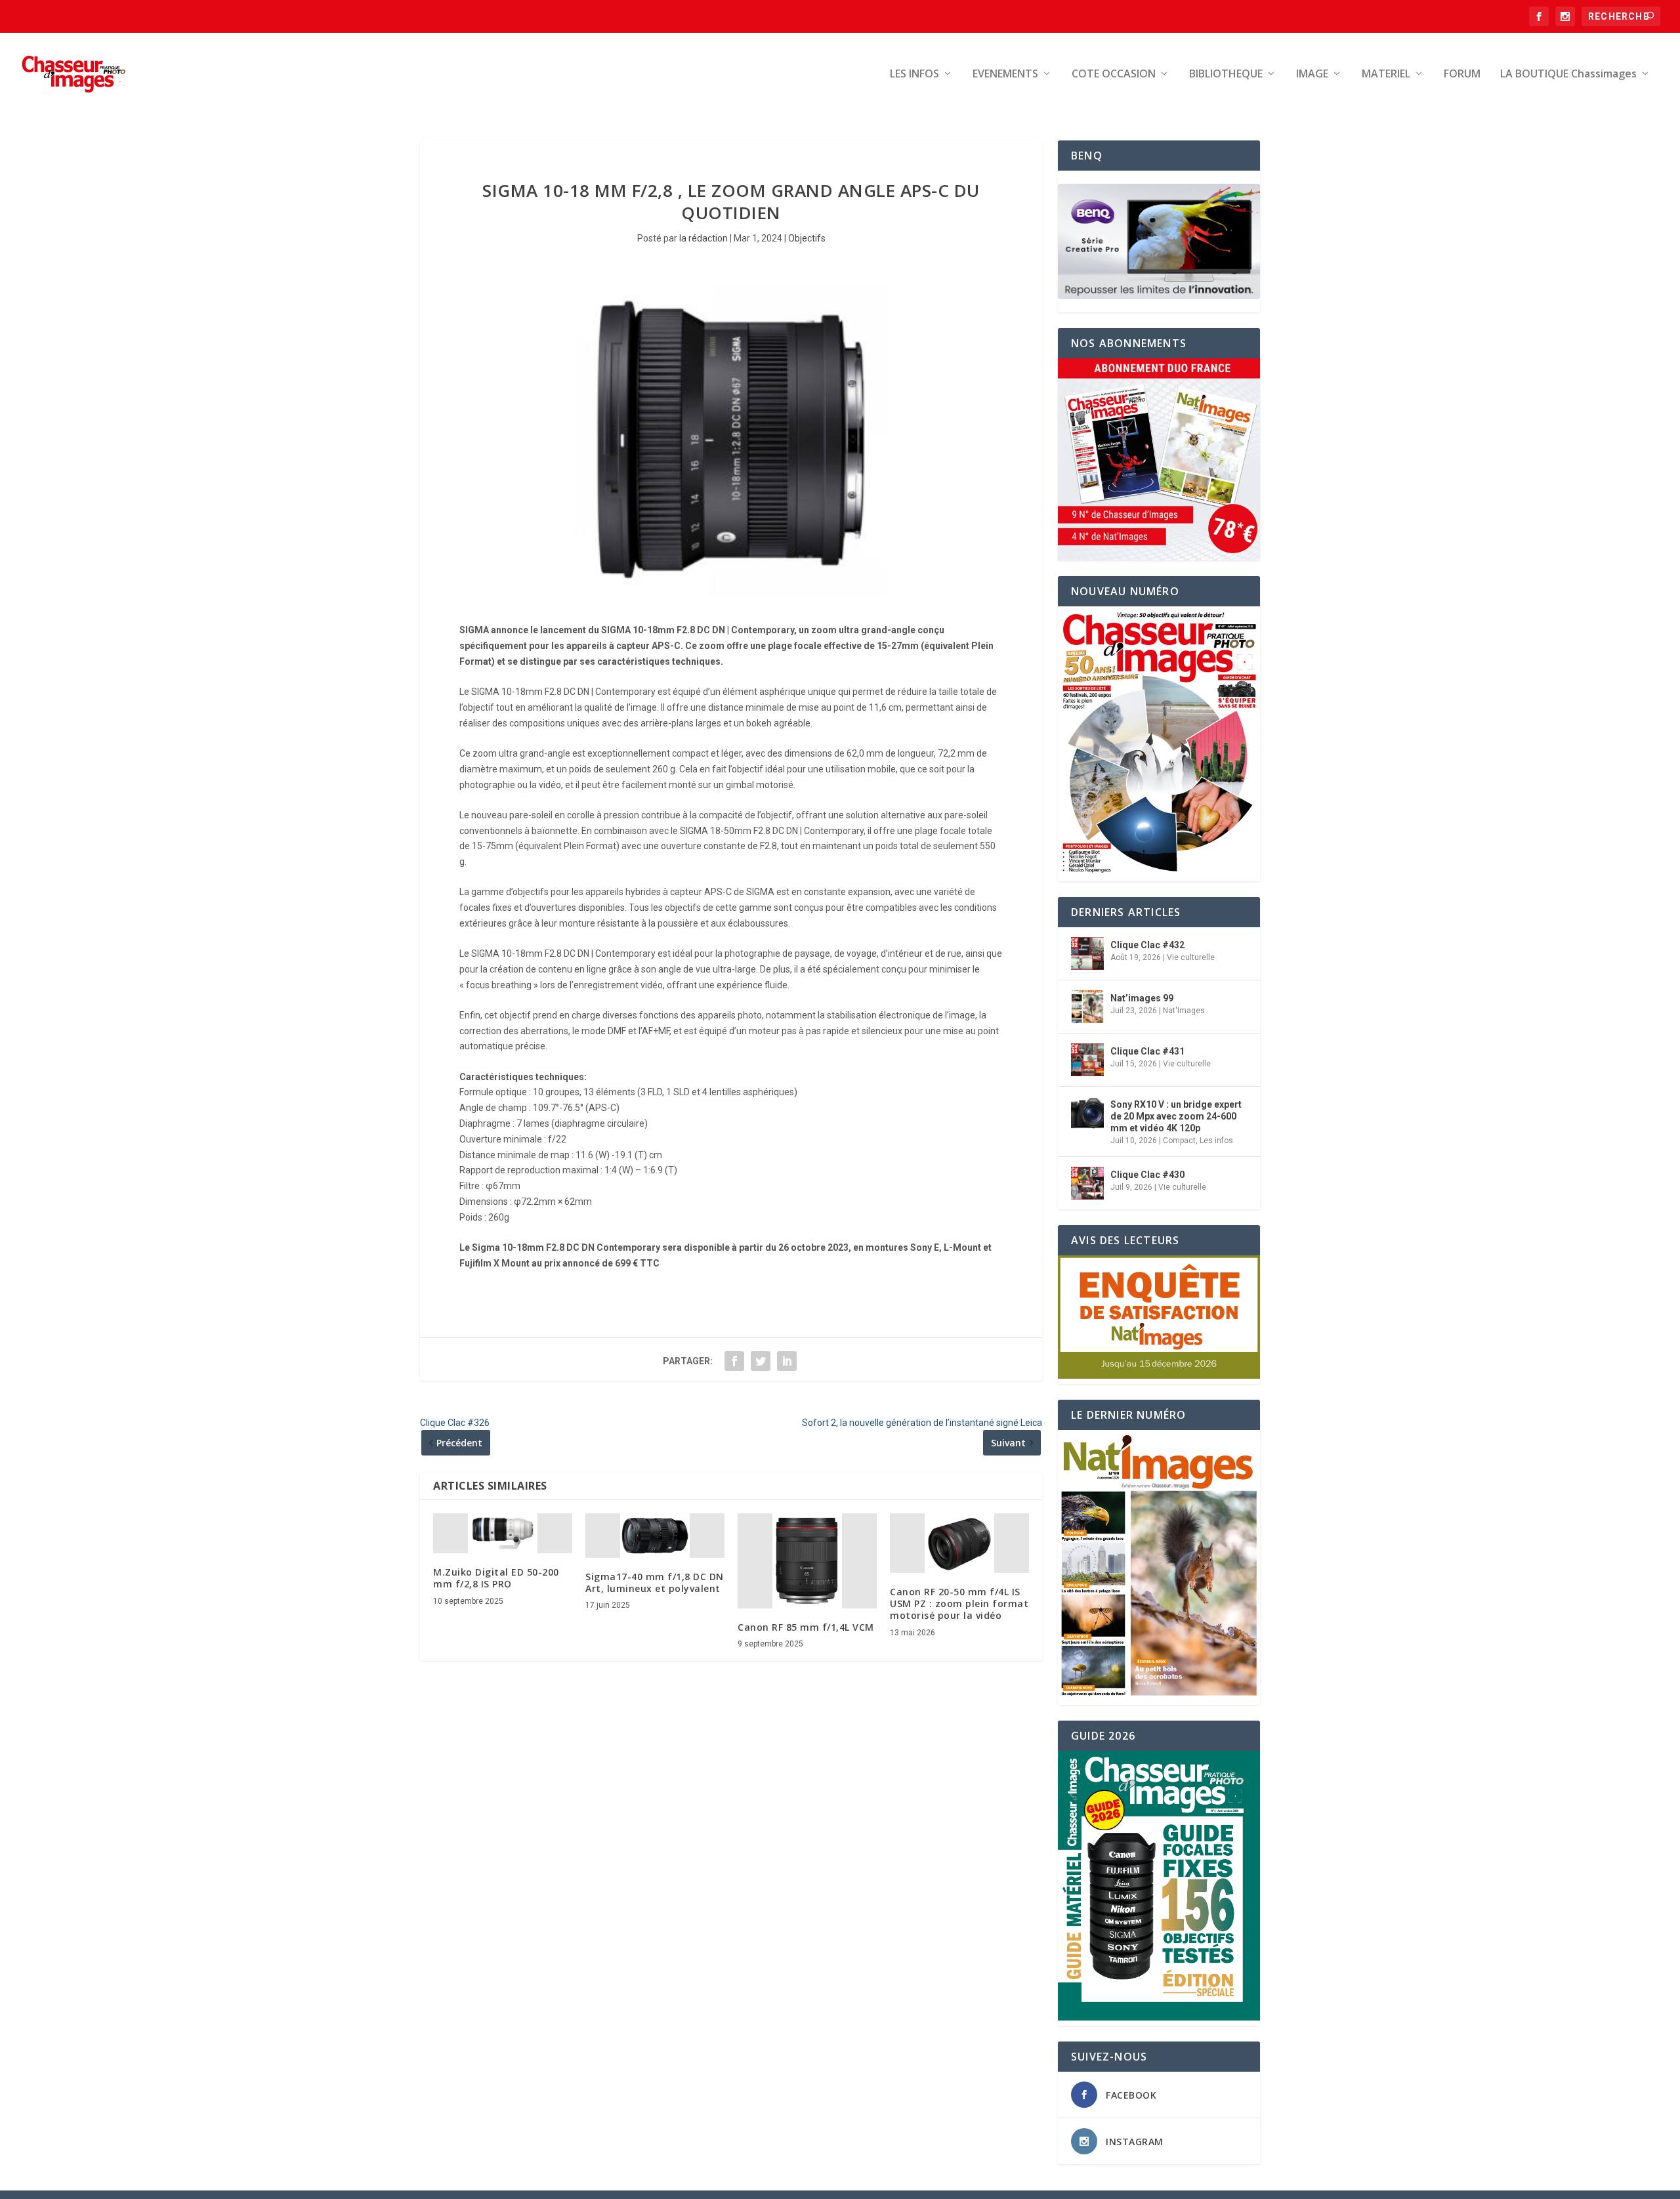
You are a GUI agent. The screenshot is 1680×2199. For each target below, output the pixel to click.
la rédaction (703, 238)
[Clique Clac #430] (1087, 1183)
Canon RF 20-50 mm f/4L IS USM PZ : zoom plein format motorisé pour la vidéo (959, 1603)
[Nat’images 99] (1087, 1007)
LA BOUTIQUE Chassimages (1568, 74)
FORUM (1462, 74)
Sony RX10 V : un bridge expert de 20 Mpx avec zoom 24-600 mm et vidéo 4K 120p (1176, 1116)
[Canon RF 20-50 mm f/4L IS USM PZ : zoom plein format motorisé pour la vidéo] (959, 1543)
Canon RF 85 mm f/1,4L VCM (806, 1627)
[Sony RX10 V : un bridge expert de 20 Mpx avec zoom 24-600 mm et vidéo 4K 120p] (1087, 1113)
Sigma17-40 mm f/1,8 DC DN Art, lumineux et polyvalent (655, 1582)
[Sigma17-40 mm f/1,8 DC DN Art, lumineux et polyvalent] (655, 1536)
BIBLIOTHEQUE (1226, 74)
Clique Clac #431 (1147, 1051)
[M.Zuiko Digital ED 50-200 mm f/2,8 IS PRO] (503, 1534)
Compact (1179, 1141)
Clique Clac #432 (1147, 945)
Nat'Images (1184, 1011)
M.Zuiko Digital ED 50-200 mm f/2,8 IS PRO (496, 1578)
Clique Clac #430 (1147, 1175)
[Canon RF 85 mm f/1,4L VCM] (807, 1561)
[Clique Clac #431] (1087, 1060)
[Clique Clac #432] (1087, 953)
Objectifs (807, 238)
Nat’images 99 (1142, 998)
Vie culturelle (1191, 957)
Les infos (1216, 1141)
